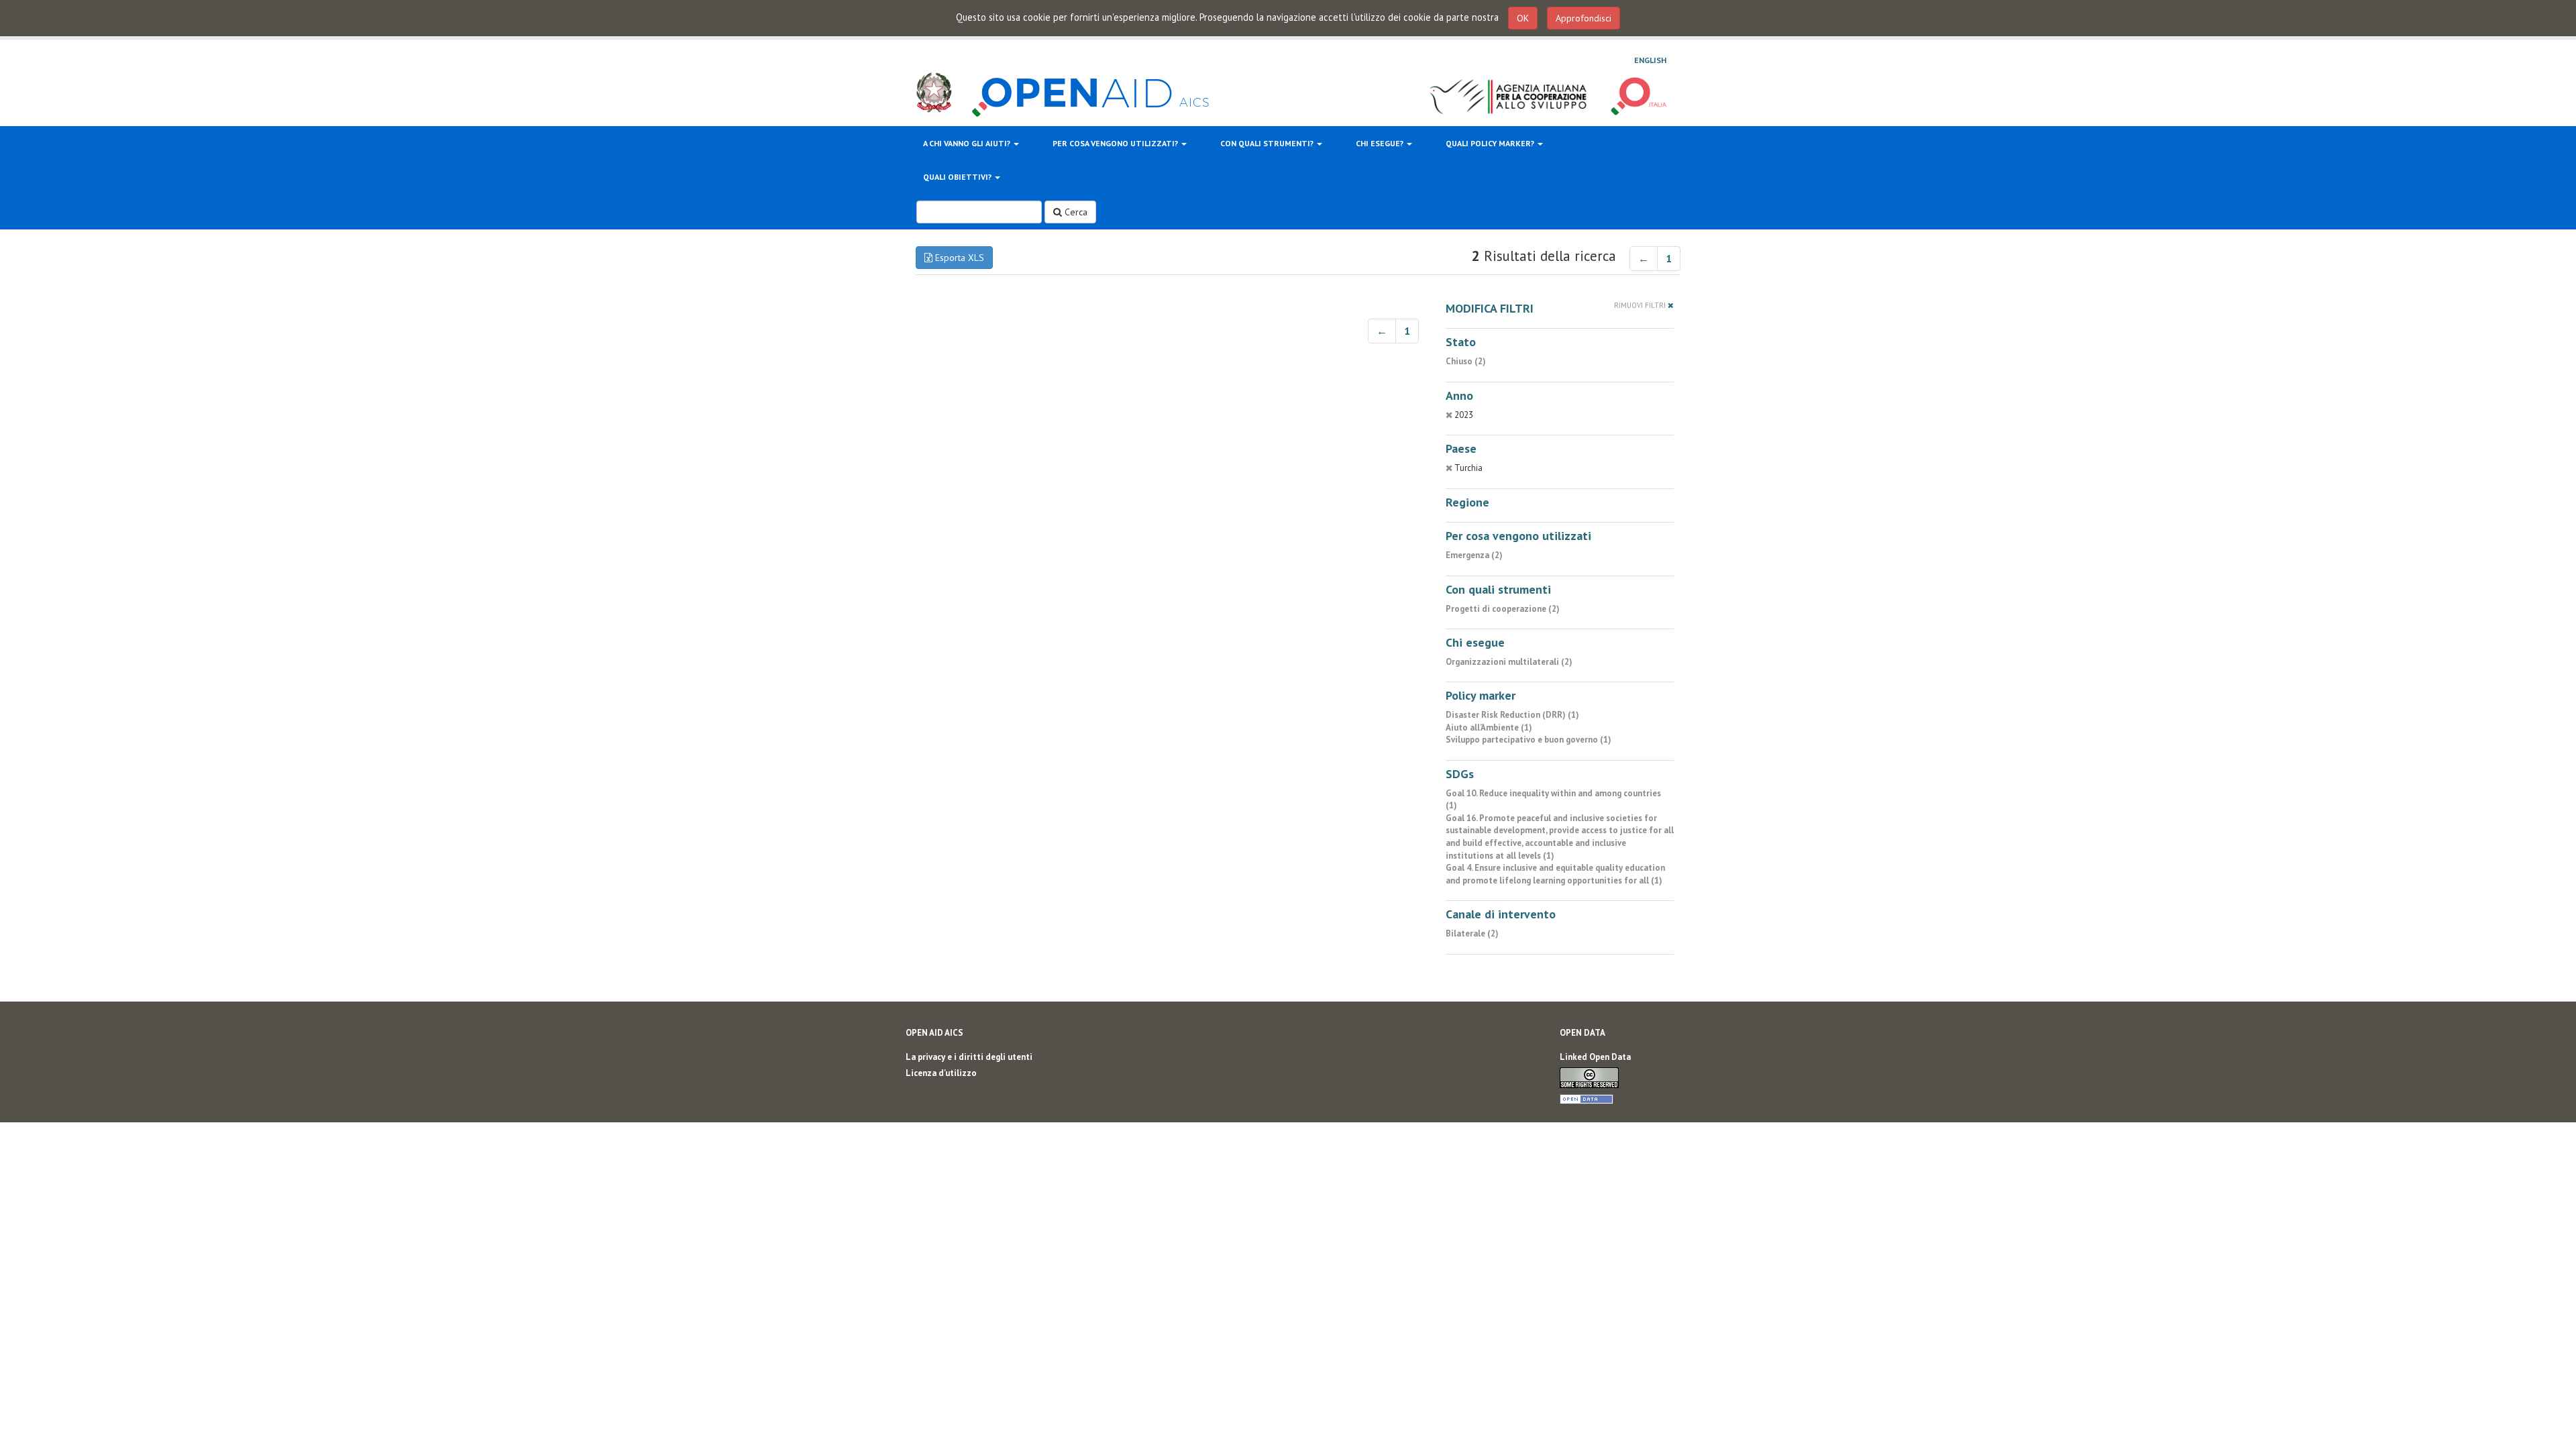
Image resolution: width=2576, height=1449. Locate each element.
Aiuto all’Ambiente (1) (1489, 728)
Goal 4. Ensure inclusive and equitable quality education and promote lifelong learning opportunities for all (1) (1555, 874)
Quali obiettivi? (958, 177)
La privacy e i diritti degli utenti (969, 1057)
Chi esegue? (1381, 143)
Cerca (1075, 212)
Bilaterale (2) (1472, 933)
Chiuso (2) (1466, 361)
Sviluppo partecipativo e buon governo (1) (1528, 740)
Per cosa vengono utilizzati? (1116, 143)
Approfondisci (1584, 18)
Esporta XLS (958, 258)
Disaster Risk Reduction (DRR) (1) (1512, 715)
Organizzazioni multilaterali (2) (1509, 662)
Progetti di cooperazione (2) (1503, 609)
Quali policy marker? (1491, 143)
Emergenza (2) (1474, 555)
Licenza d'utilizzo (941, 1073)
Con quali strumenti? (1268, 143)
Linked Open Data (1595, 1057)
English (1650, 60)
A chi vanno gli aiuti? (968, 143)
